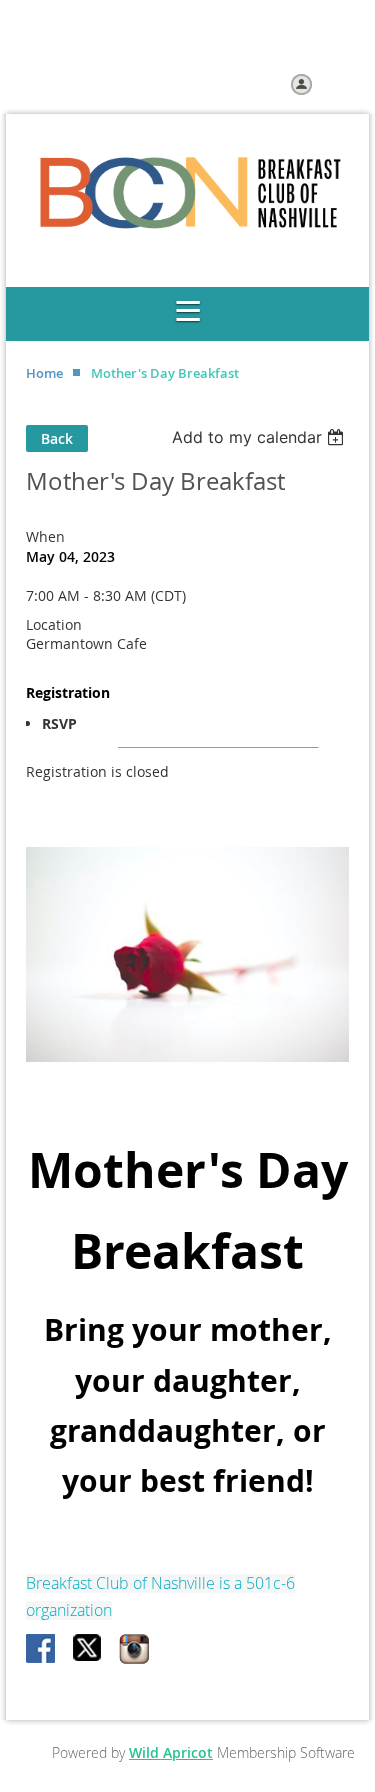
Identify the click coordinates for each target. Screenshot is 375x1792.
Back (57, 438)
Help (245, 45)
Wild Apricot (171, 1752)
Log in (336, 83)
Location (54, 624)
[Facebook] (42, 1650)
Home (133, 45)
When (45, 536)
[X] (88, 1650)
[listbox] (260, 437)
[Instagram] (134, 1650)
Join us (191, 45)
